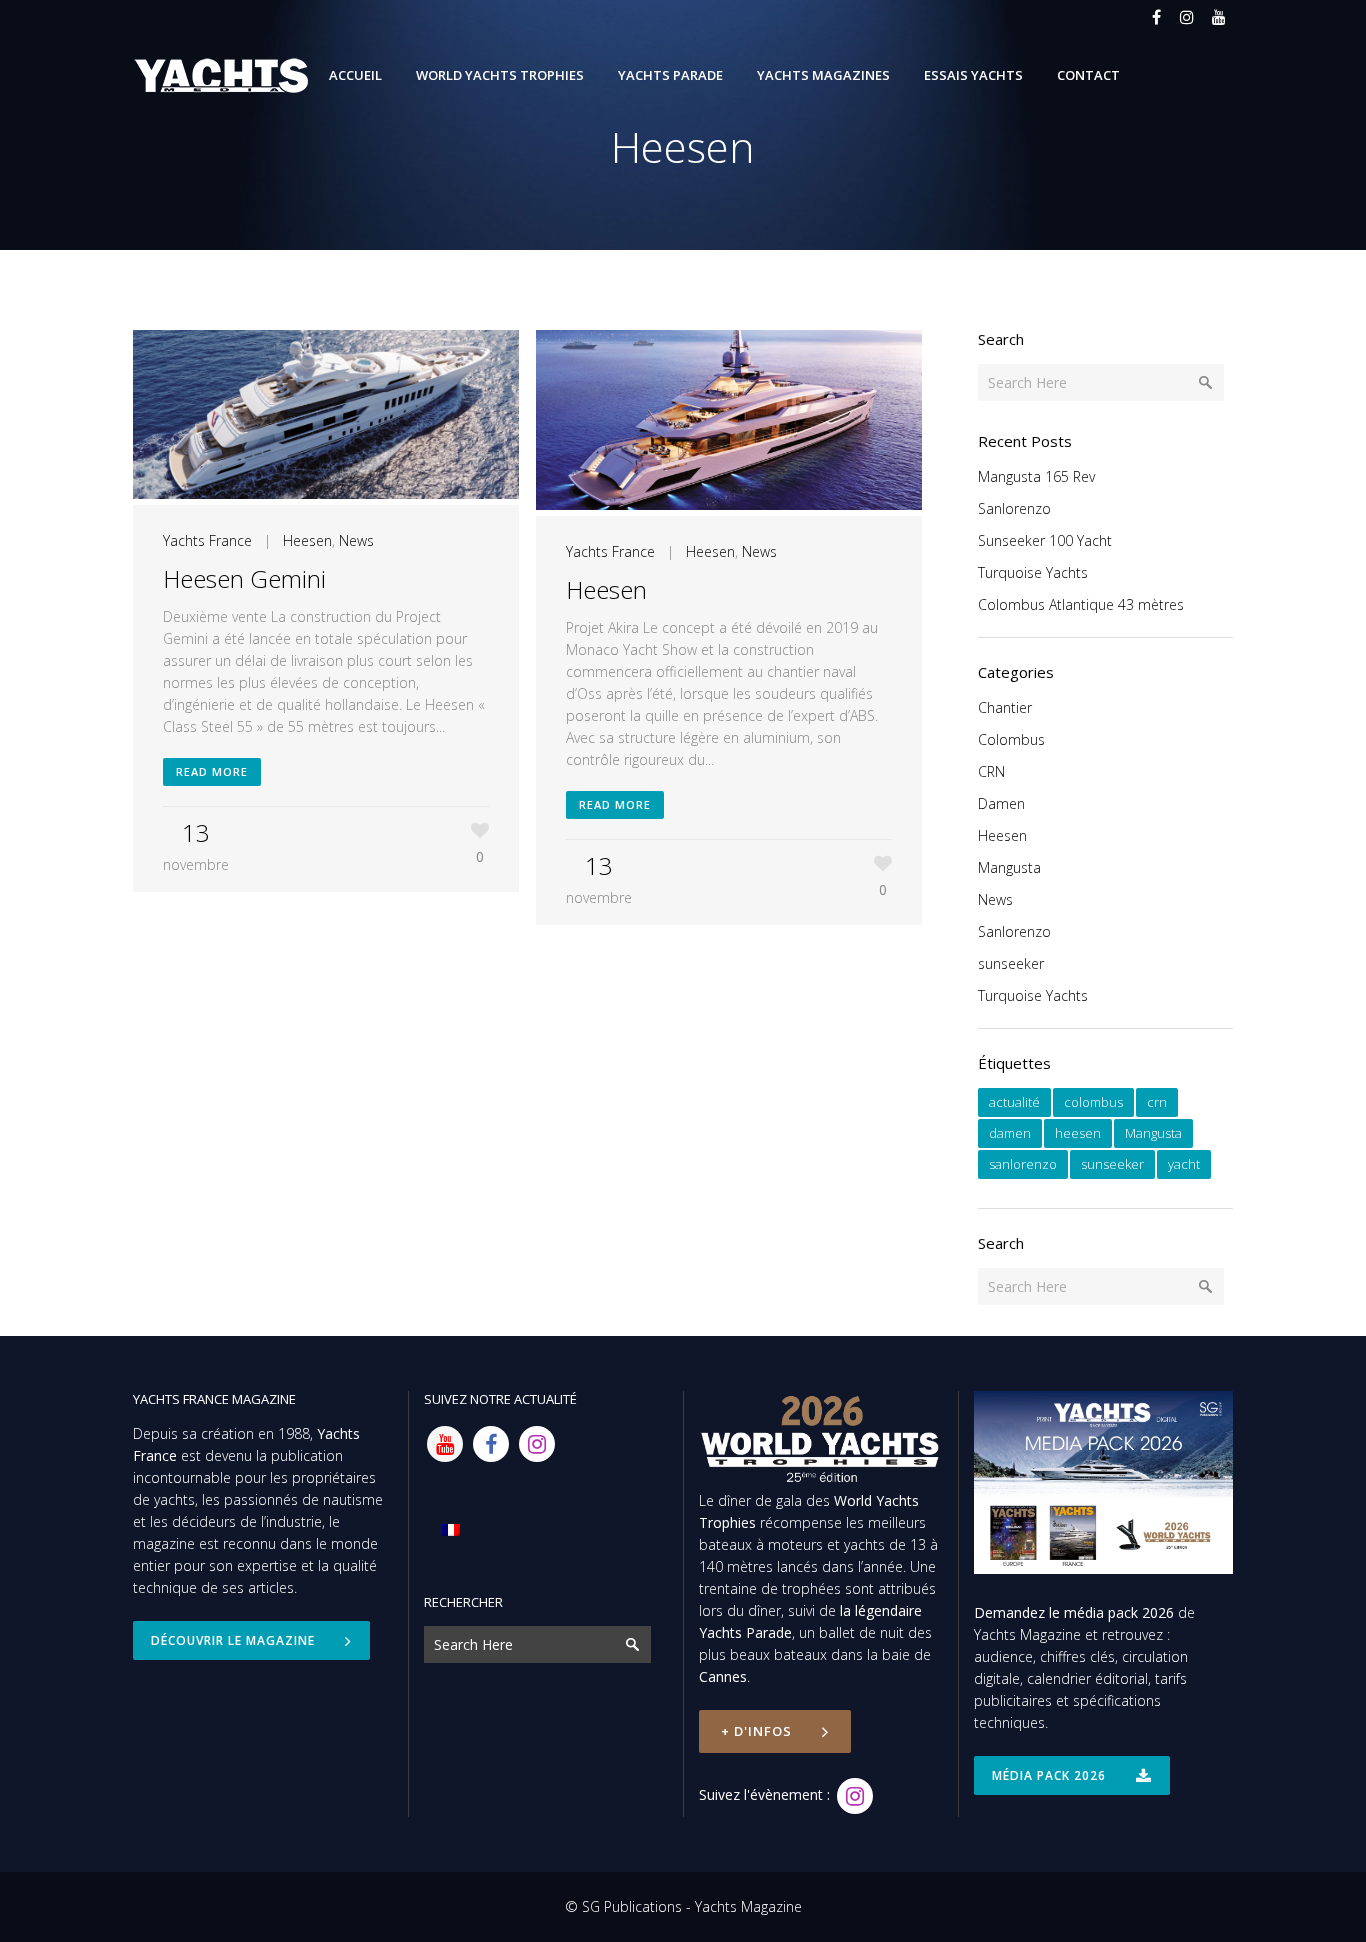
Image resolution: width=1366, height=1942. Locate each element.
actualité (1014, 1102)
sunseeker (1011, 963)
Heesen (307, 540)
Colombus (1011, 739)
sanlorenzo (1023, 1164)
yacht (1184, 1164)
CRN (991, 771)
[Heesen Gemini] (326, 417)
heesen (1078, 1133)
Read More (212, 771)
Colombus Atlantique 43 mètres (1081, 604)
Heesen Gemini (244, 578)
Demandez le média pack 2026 (1074, 1612)
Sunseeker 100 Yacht (1045, 540)
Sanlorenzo (1014, 508)
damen (1010, 1133)
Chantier (1005, 707)
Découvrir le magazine (233, 1640)
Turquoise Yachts (1033, 572)
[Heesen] (729, 423)
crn (1157, 1102)
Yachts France (207, 540)
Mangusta (1009, 867)
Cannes (723, 1676)
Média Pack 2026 (1049, 1775)
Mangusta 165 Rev (1036, 476)
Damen (1001, 803)
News (356, 540)
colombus (1093, 1102)
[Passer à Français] (451, 1529)
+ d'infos (756, 1731)
